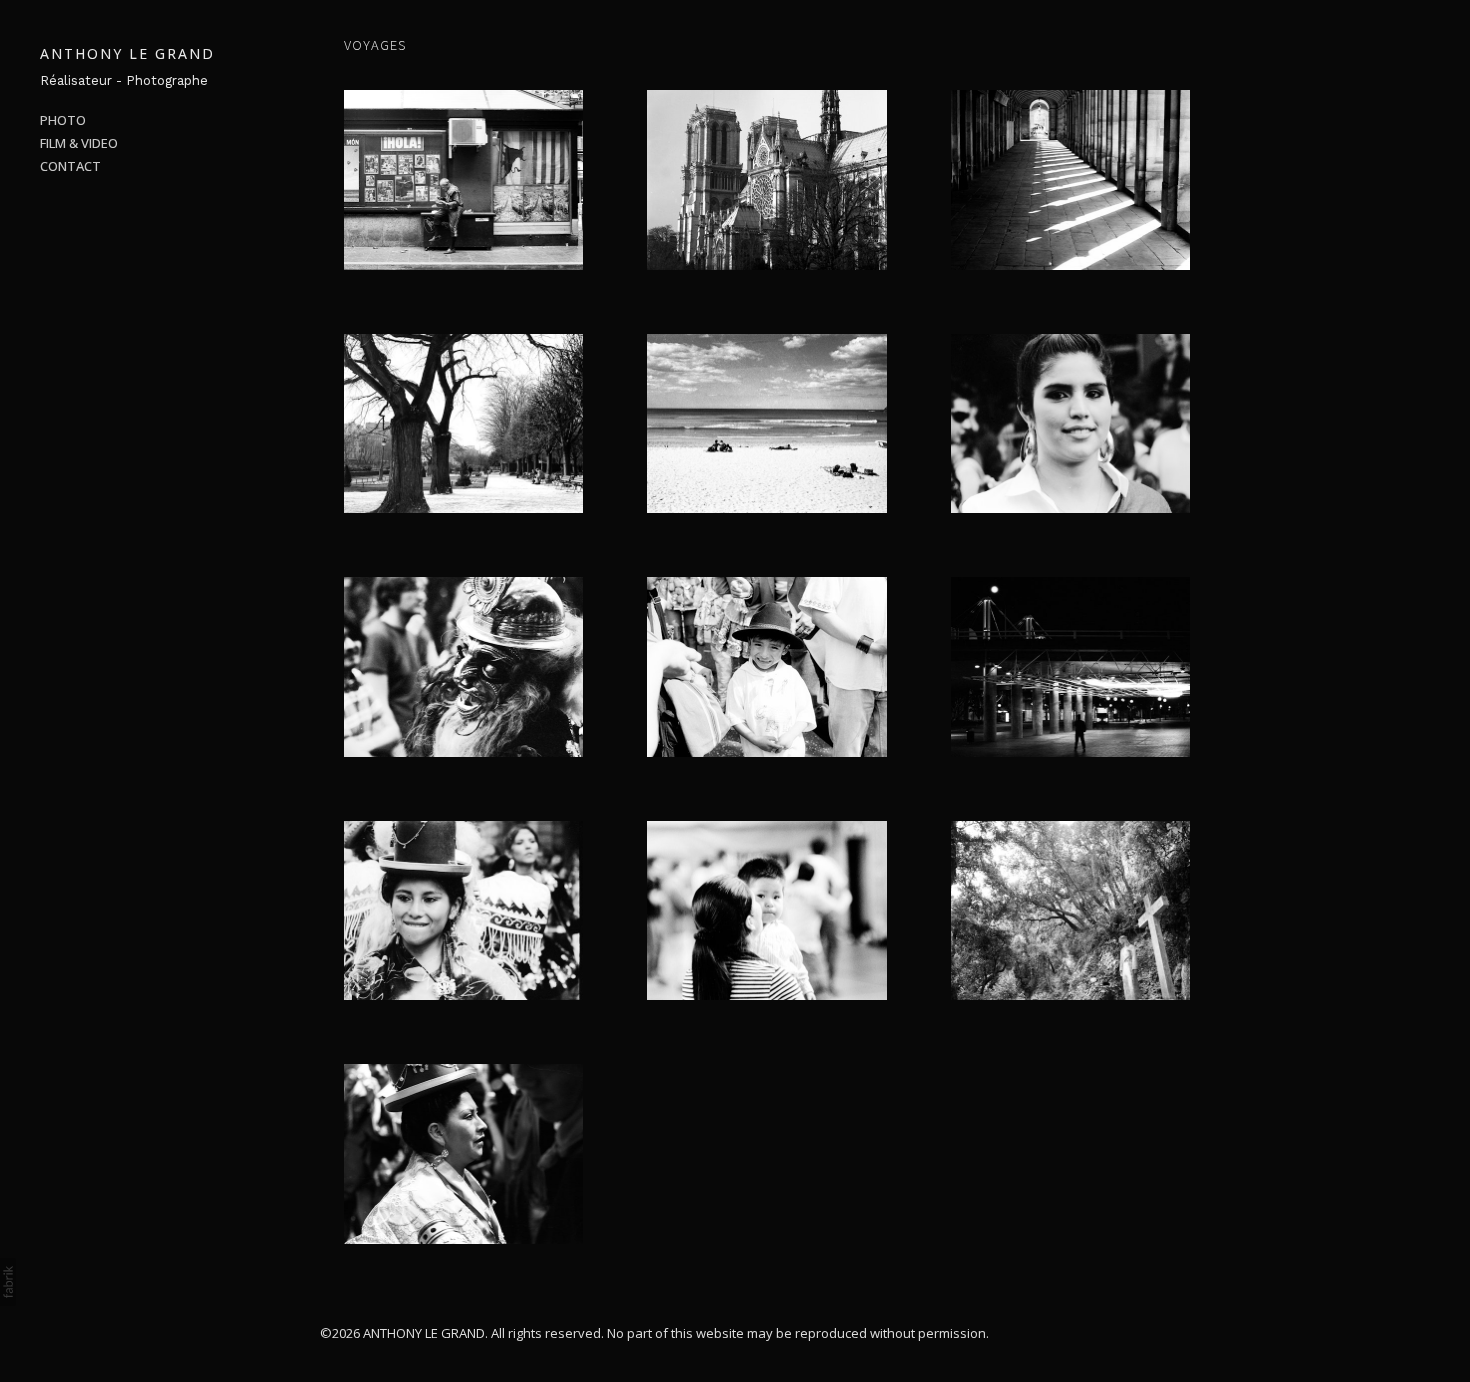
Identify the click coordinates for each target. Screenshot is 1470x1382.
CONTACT (70, 166)
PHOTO (63, 120)
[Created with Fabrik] (8, 1282)
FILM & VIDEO (79, 143)
